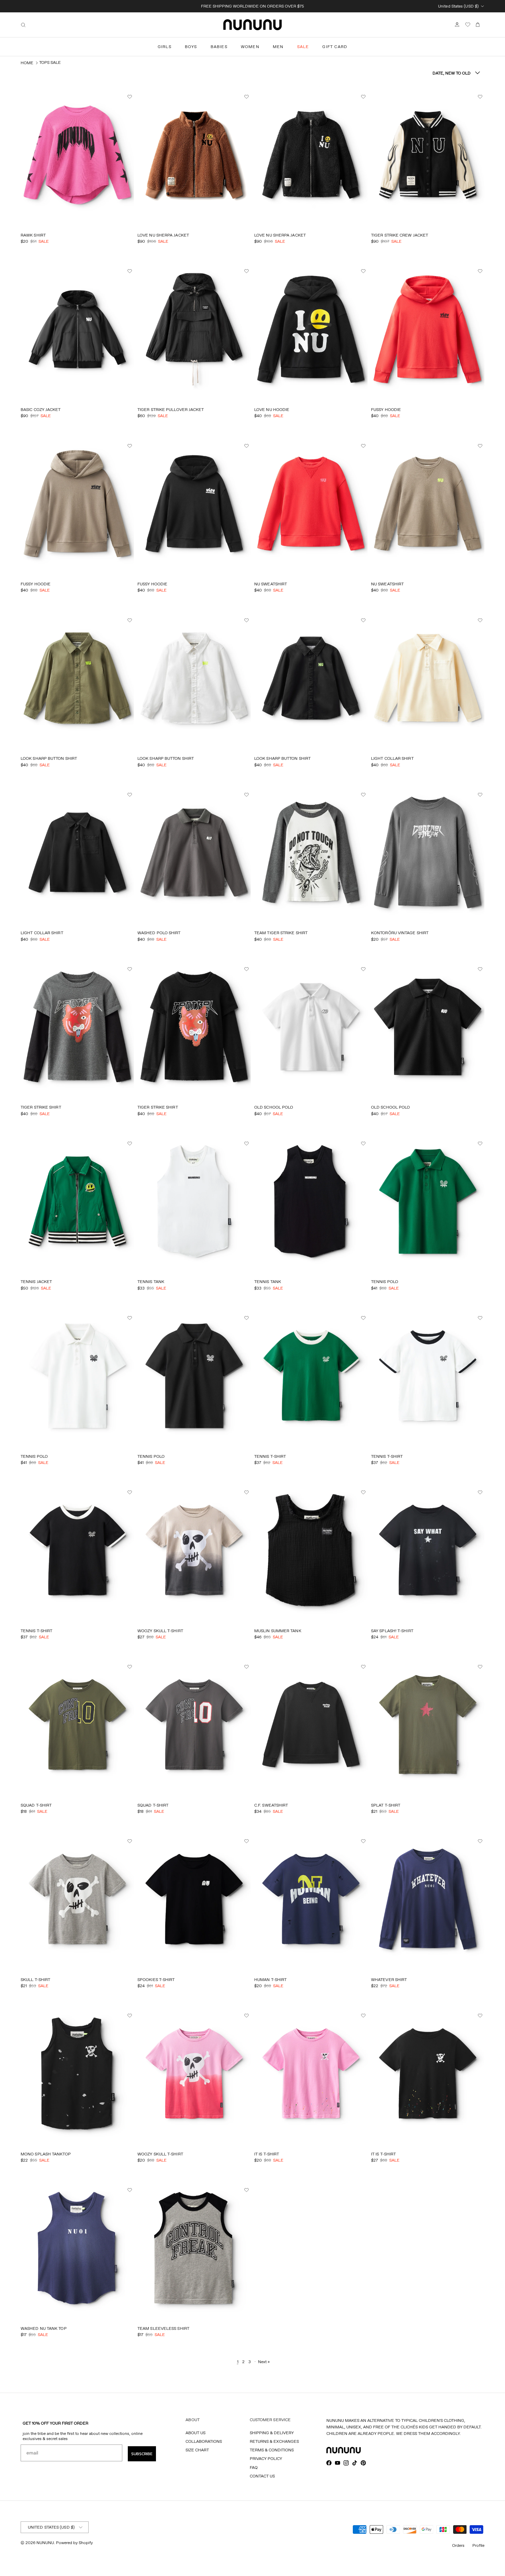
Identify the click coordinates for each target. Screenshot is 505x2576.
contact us (262, 2476)
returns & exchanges (274, 2441)
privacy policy (266, 2458)
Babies (219, 47)
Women (250, 47)
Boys (191, 47)
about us (195, 2433)
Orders (458, 2545)
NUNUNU (45, 2543)
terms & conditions (272, 2450)
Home (27, 63)
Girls (165, 47)
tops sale (50, 62)
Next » (264, 2362)
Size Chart (197, 2450)
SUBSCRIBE (142, 2454)
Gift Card (335, 47)
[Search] (23, 25)
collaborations (204, 2441)
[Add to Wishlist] (131, 97)
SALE (303, 47)
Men (278, 47)
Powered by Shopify (74, 2543)
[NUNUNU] (252, 25)
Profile (478, 2545)
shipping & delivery (272, 2433)
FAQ (254, 2467)
